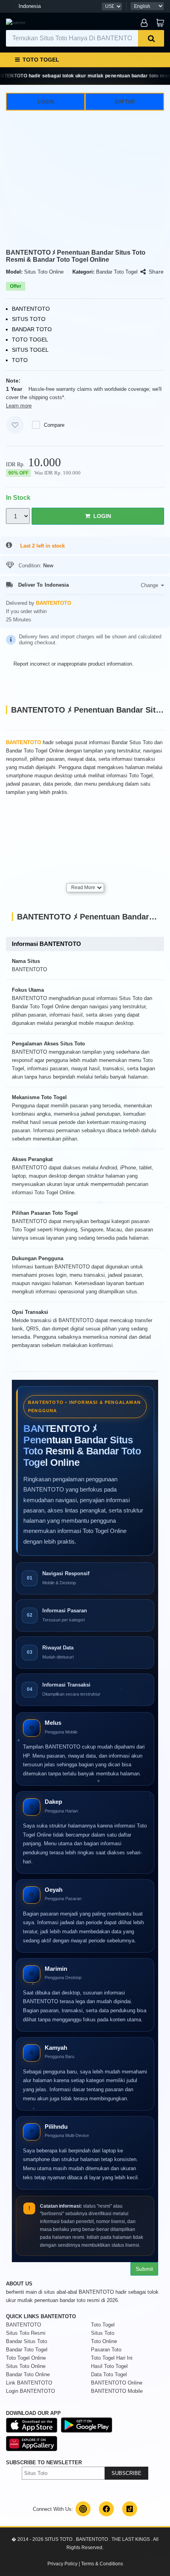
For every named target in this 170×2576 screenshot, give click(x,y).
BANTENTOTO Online (117, 2383)
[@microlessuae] (83, 2509)
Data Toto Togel (109, 2374)
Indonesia (30, 6)
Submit (144, 2269)
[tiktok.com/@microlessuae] (130, 2509)
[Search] (151, 38)
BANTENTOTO (24, 2325)
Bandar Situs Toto (26, 2341)
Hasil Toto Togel (109, 2366)
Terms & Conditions (102, 2564)
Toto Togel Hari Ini (112, 2358)
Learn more (19, 406)
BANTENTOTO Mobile (117, 2391)
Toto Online (104, 2341)
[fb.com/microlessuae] (106, 2509)
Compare (54, 425)
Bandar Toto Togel (27, 2350)
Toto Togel (103, 2325)
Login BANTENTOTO (30, 2391)
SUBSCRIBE (127, 2473)
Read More (83, 887)
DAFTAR (125, 102)
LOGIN (46, 102)
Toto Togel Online (26, 2358)
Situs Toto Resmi (26, 2333)
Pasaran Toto (106, 2350)
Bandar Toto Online (28, 2374)
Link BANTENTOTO (29, 2383)
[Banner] (16, 23)
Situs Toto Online (26, 2366)
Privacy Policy (62, 2564)
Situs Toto (103, 2333)
